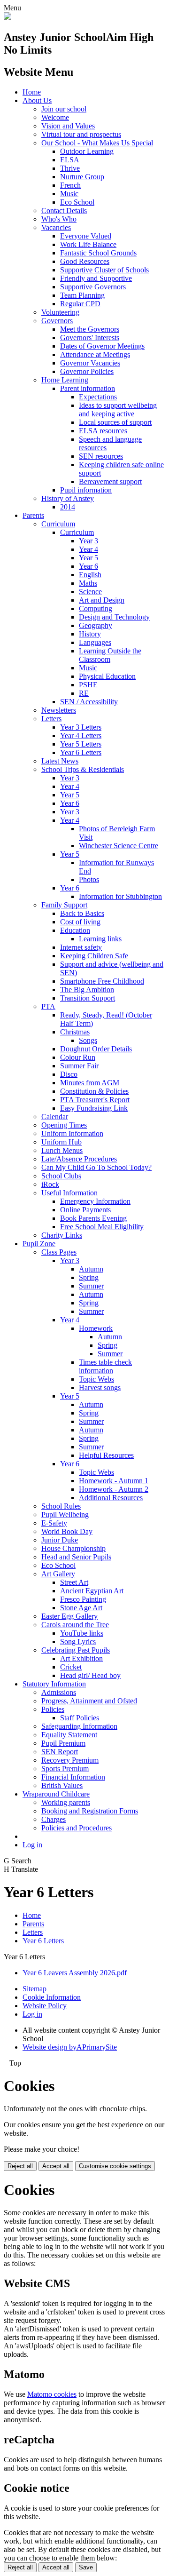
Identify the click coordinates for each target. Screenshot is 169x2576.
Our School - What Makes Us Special (97, 143)
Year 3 (88, 541)
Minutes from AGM (90, 1083)
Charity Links (62, 1235)
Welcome (55, 117)
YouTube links (82, 1633)
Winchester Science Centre (119, 846)
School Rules (61, 1506)
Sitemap (35, 1989)
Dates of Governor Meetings (102, 346)
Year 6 (88, 566)
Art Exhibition (81, 1658)
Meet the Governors (90, 329)
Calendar (55, 1117)
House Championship (73, 1548)
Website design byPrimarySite (70, 2047)
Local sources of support (115, 422)
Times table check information (105, 1366)
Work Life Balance (88, 244)
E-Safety (54, 1523)
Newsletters (59, 710)
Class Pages (59, 1252)
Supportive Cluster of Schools (104, 270)
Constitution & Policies (94, 1091)
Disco (69, 1074)
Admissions (59, 1692)
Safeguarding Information (79, 1726)
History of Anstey (68, 498)
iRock (50, 1184)
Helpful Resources (106, 1455)
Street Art (74, 1582)
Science (90, 592)
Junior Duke (60, 1540)
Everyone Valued (86, 236)
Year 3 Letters (81, 727)
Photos (89, 879)
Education (75, 930)
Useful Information (69, 1193)
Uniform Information (72, 1133)
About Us (37, 100)
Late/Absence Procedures (79, 1159)
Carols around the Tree (75, 1625)
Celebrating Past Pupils (76, 1650)
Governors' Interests (90, 338)
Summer (91, 1286)
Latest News (60, 761)
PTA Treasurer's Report (95, 1100)
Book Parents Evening (93, 1218)
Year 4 (88, 549)
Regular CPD (80, 304)
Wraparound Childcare (56, 1794)
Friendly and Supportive (96, 278)
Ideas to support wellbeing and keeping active (118, 409)
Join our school (64, 109)
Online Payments (85, 1210)
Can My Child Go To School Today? (96, 1167)
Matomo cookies (52, 2394)
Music (69, 194)
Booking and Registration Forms (90, 1811)
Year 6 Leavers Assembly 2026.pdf (75, 1973)
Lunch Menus (62, 1150)
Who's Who (59, 219)
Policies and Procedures (77, 1828)
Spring (89, 1277)
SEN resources (101, 456)
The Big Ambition (87, 990)
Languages (95, 642)
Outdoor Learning (87, 151)
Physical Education (107, 676)
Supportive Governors (93, 287)
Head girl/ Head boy (90, 1675)
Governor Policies (87, 371)
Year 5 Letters (81, 744)
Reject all (20, 2166)
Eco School (77, 202)
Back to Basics (82, 913)
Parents (33, 515)
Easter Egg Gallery (69, 1616)
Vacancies (56, 227)
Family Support (64, 905)
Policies (53, 1709)
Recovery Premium (70, 1760)
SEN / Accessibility (89, 702)
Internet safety (81, 947)
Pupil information (86, 490)
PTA (48, 1006)
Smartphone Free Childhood (102, 981)
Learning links (100, 939)
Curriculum (58, 524)
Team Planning (82, 295)
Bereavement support (110, 481)
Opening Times (64, 1125)
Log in (32, 1845)
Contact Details (64, 211)
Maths (88, 583)
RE (84, 693)
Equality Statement (69, 1735)
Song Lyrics (78, 1642)
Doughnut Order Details (96, 1049)
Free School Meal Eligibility (102, 1227)
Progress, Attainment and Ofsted (89, 1701)
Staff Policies (80, 1718)
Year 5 (88, 558)
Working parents (66, 1802)
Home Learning (65, 380)
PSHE (88, 685)
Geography (96, 625)
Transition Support (88, 998)
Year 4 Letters (81, 735)
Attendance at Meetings (95, 354)
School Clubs (61, 1176)
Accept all (56, 2166)
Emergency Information (95, 1201)
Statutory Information (54, 1684)
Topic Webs (96, 1379)
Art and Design (102, 600)
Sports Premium (65, 1769)
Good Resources (85, 261)
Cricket (71, 1667)
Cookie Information (52, 1997)
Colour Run (78, 1057)
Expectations (98, 397)
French (70, 185)
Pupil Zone (39, 1244)
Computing (96, 608)
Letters (51, 719)
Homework (96, 1328)
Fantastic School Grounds (98, 253)
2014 (68, 507)
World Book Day (67, 1531)
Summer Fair (79, 1066)
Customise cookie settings (115, 2166)
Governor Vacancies (90, 363)
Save (86, 2567)
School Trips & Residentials (83, 769)
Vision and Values (68, 126)
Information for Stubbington (120, 896)
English (90, 575)
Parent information (88, 388)
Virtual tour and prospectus (81, 134)
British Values (62, 1785)
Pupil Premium (63, 1743)
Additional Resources (111, 1498)
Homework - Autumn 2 (114, 1489)
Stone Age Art (81, 1608)
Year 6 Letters (81, 752)
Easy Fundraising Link (94, 1108)
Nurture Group (82, 177)
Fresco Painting (83, 1599)
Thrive (70, 168)
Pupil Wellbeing (65, 1515)
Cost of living (80, 922)
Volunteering (60, 312)
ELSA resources (103, 431)
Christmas (75, 1032)
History (90, 634)
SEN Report (60, 1752)
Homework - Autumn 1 (114, 1481)
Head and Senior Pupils (76, 1557)
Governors (57, 321)
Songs (88, 1040)
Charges (54, 1819)
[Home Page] (8, 17)
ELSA (70, 160)
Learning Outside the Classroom (110, 655)
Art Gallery (58, 1574)
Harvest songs (100, 1387)
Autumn (91, 1269)
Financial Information (73, 1777)
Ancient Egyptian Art (92, 1591)
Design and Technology (114, 617)
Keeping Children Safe (94, 956)
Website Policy (45, 2006)
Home (32, 92)
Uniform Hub (61, 1142)
